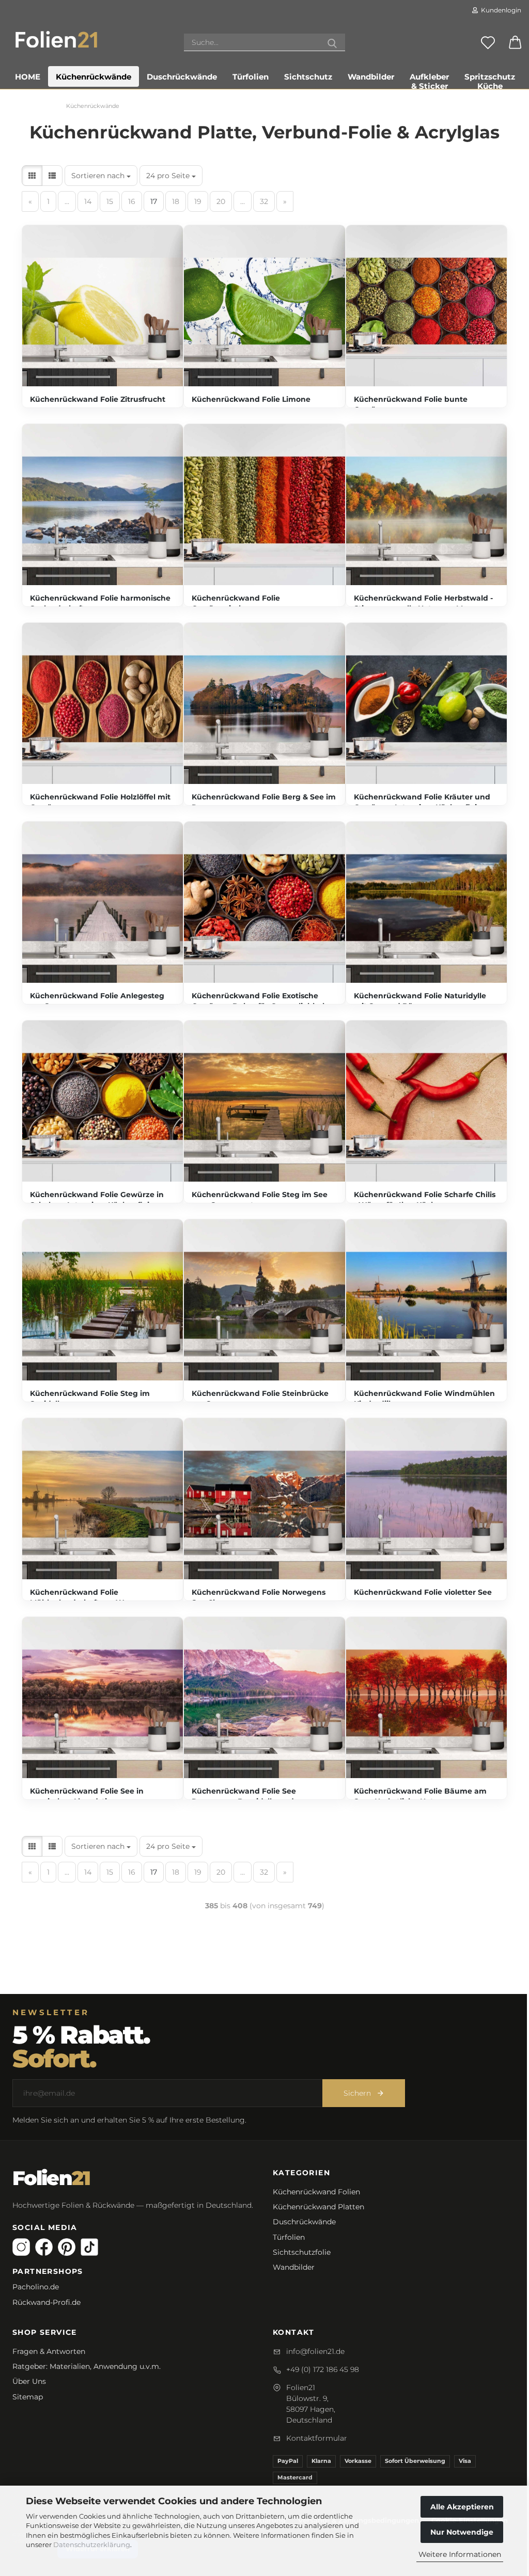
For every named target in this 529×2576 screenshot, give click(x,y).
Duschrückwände (182, 77)
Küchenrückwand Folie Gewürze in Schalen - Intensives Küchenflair (97, 1200)
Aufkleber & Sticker (429, 79)
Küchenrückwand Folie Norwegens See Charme (259, 1597)
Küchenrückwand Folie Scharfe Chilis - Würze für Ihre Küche (425, 1200)
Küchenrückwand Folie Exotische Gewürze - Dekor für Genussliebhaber (263, 1001)
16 (132, 201)
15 (110, 201)
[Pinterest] (67, 2247)
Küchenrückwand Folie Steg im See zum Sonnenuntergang (260, 1200)
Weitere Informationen (460, 2554)
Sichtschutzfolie (302, 2252)
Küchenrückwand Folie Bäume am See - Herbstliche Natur (420, 1796)
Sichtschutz (308, 77)
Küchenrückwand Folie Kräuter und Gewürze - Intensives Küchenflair (422, 802)
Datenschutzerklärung (92, 2544)
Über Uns (29, 2381)
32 (264, 201)
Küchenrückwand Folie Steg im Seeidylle (90, 1399)
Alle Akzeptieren (462, 2507)
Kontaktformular (317, 2438)
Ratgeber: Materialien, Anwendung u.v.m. (87, 2366)
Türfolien (251, 77)
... (67, 201)
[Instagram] (21, 2247)
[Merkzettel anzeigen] (488, 42)
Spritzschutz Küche (490, 79)
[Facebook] (44, 2247)
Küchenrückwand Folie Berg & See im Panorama (264, 802)
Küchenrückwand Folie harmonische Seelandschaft (100, 603)
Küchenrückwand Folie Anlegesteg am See (97, 1001)
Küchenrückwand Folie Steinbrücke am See (260, 1399)
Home (28, 77)
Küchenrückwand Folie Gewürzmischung (236, 603)
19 (198, 201)
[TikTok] (89, 2247)
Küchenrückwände (94, 77)
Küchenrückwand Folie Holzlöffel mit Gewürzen (100, 802)
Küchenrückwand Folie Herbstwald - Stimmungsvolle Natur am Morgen (423, 603)
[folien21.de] (56, 39)
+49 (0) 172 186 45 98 (323, 2369)
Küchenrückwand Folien (316, 2192)
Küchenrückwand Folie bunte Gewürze (411, 404)
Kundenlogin (500, 10)
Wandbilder (371, 77)
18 (176, 201)
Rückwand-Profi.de (46, 2302)
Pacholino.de (36, 2287)
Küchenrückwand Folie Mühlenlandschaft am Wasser (87, 1597)
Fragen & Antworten (49, 2351)
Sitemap (28, 2397)
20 (221, 201)
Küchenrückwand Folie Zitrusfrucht (98, 399)
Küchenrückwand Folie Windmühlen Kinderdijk (424, 1399)
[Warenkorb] (515, 42)
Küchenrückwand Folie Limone (251, 399)
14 (88, 201)
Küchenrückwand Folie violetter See (423, 1592)
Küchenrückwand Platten (318, 2207)
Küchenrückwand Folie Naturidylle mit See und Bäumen (420, 1001)
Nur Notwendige (462, 2532)
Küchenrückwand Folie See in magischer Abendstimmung (87, 1796)
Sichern (357, 2093)
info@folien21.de (315, 2351)
